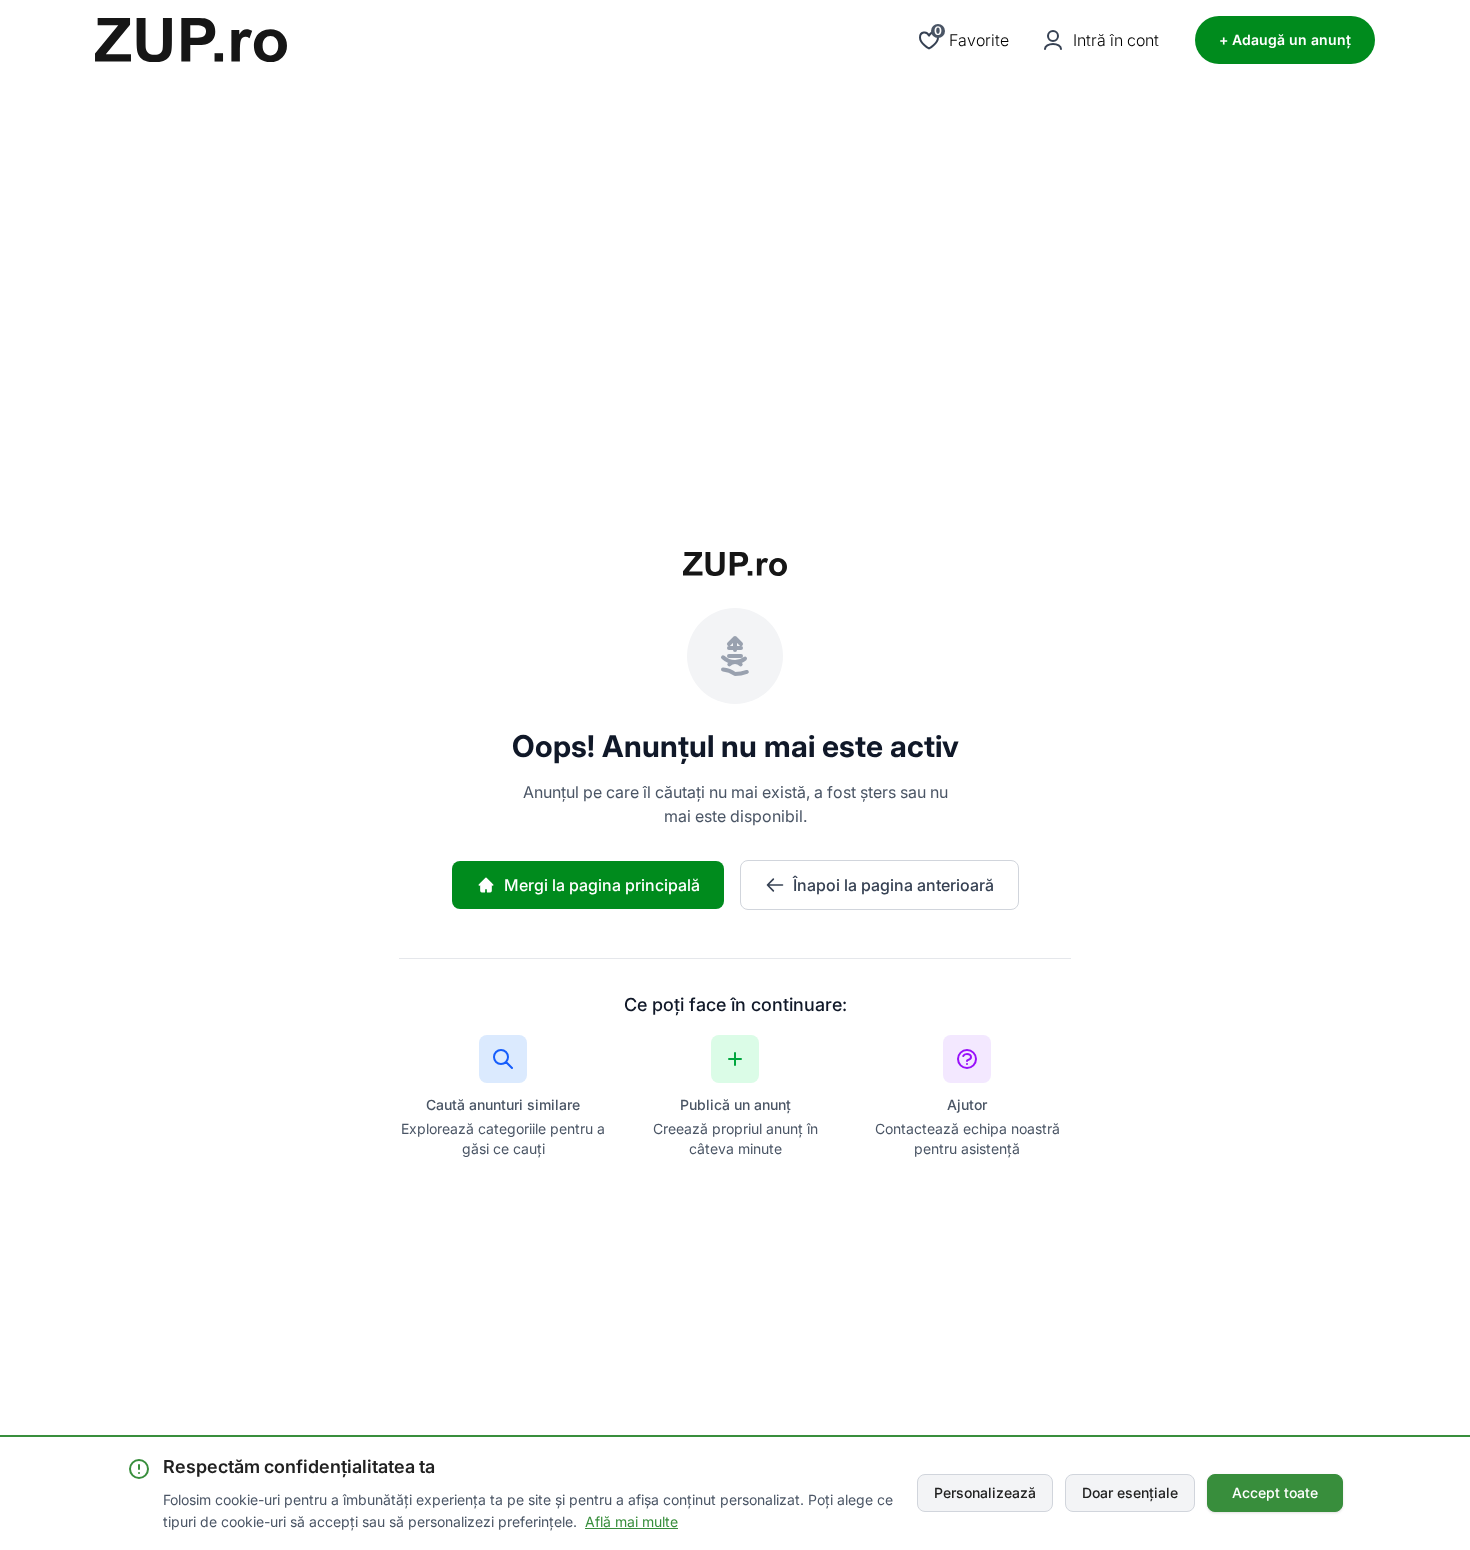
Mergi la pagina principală (602, 885)
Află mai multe (631, 1521)
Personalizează (985, 1492)
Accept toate (1275, 1492)
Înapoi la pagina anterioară (893, 885)
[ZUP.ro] (191, 40)
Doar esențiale (1130, 1492)
